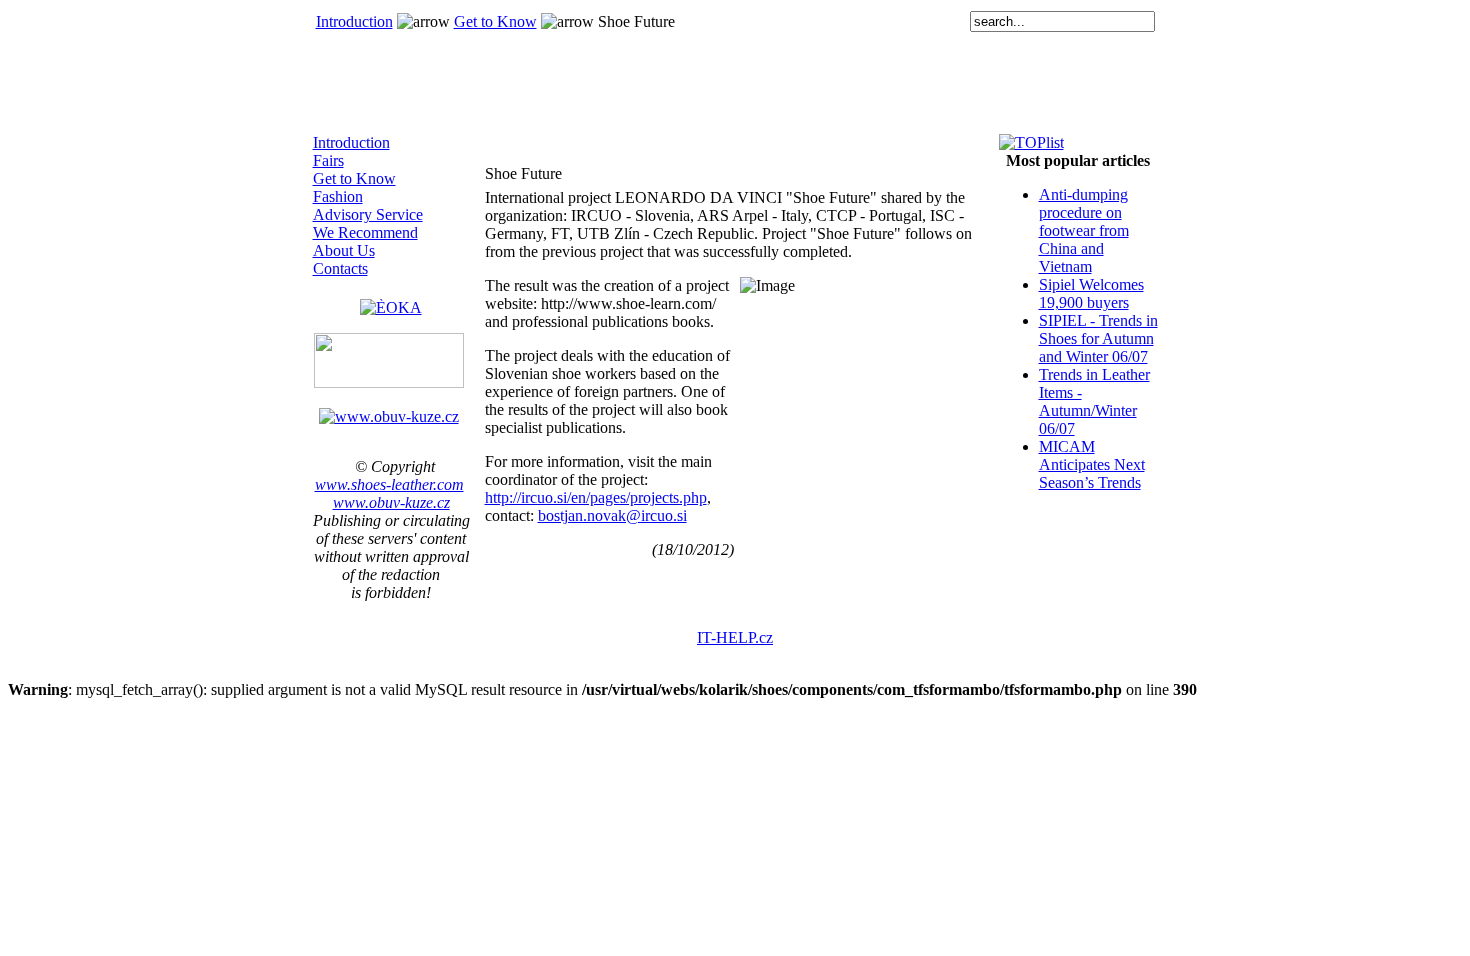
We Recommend (365, 232)
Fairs (328, 160)
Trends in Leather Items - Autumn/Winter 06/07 (1094, 401)
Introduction (354, 21)
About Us (344, 250)
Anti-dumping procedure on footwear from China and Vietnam (1084, 230)
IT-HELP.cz (735, 637)
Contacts (340, 268)
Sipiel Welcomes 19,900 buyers (1091, 293)
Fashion (338, 196)
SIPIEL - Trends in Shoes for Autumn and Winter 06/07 (1098, 338)
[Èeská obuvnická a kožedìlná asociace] (391, 302)
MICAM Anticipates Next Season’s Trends (1092, 464)
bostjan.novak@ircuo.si (612, 515)
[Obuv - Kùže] (389, 416)
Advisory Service (368, 214)
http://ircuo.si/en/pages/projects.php (596, 497)
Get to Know (495, 21)
